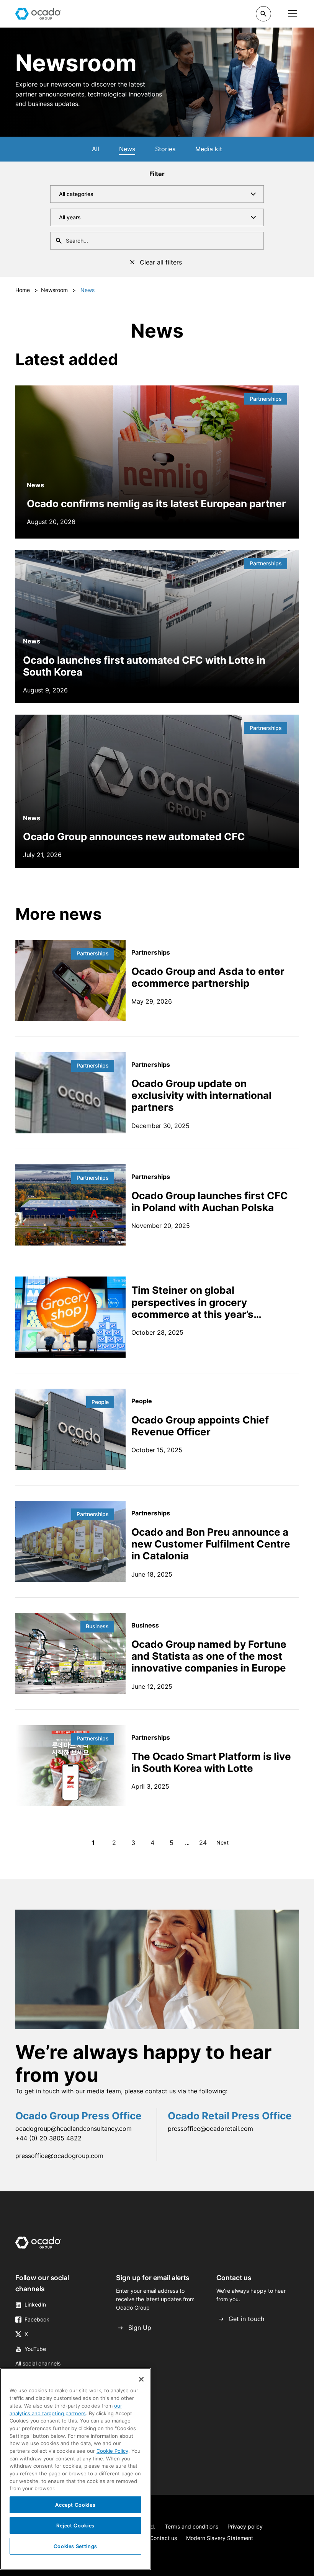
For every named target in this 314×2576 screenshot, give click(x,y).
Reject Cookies (75, 2525)
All (96, 149)
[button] (263, 14)
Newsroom (54, 290)
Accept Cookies (75, 2505)
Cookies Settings (76, 2546)
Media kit (209, 149)
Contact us (163, 2538)
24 (203, 1843)
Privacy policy (245, 2526)
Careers (186, 13)
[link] (38, 2244)
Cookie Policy (112, 2451)
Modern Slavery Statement (220, 2538)
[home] (38, 14)
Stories (165, 149)
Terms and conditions (191, 2526)
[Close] (141, 2379)
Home (23, 290)
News (127, 149)
